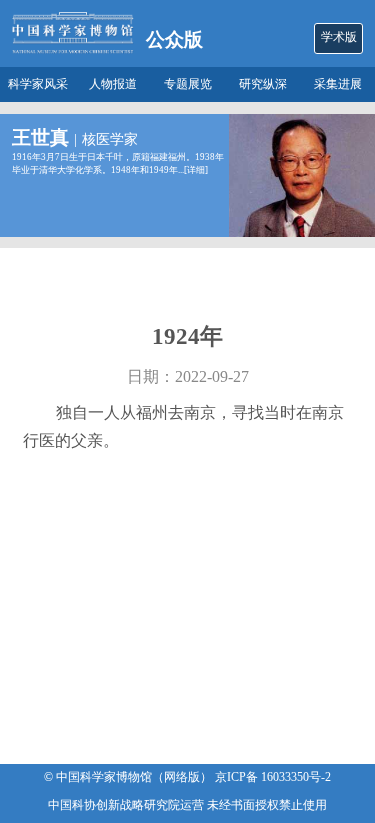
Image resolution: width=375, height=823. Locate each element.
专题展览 (188, 84)
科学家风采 (38, 84)
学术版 (339, 37)
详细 (196, 170)
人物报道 (113, 84)
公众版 (174, 39)
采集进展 (338, 84)
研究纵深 (263, 84)
